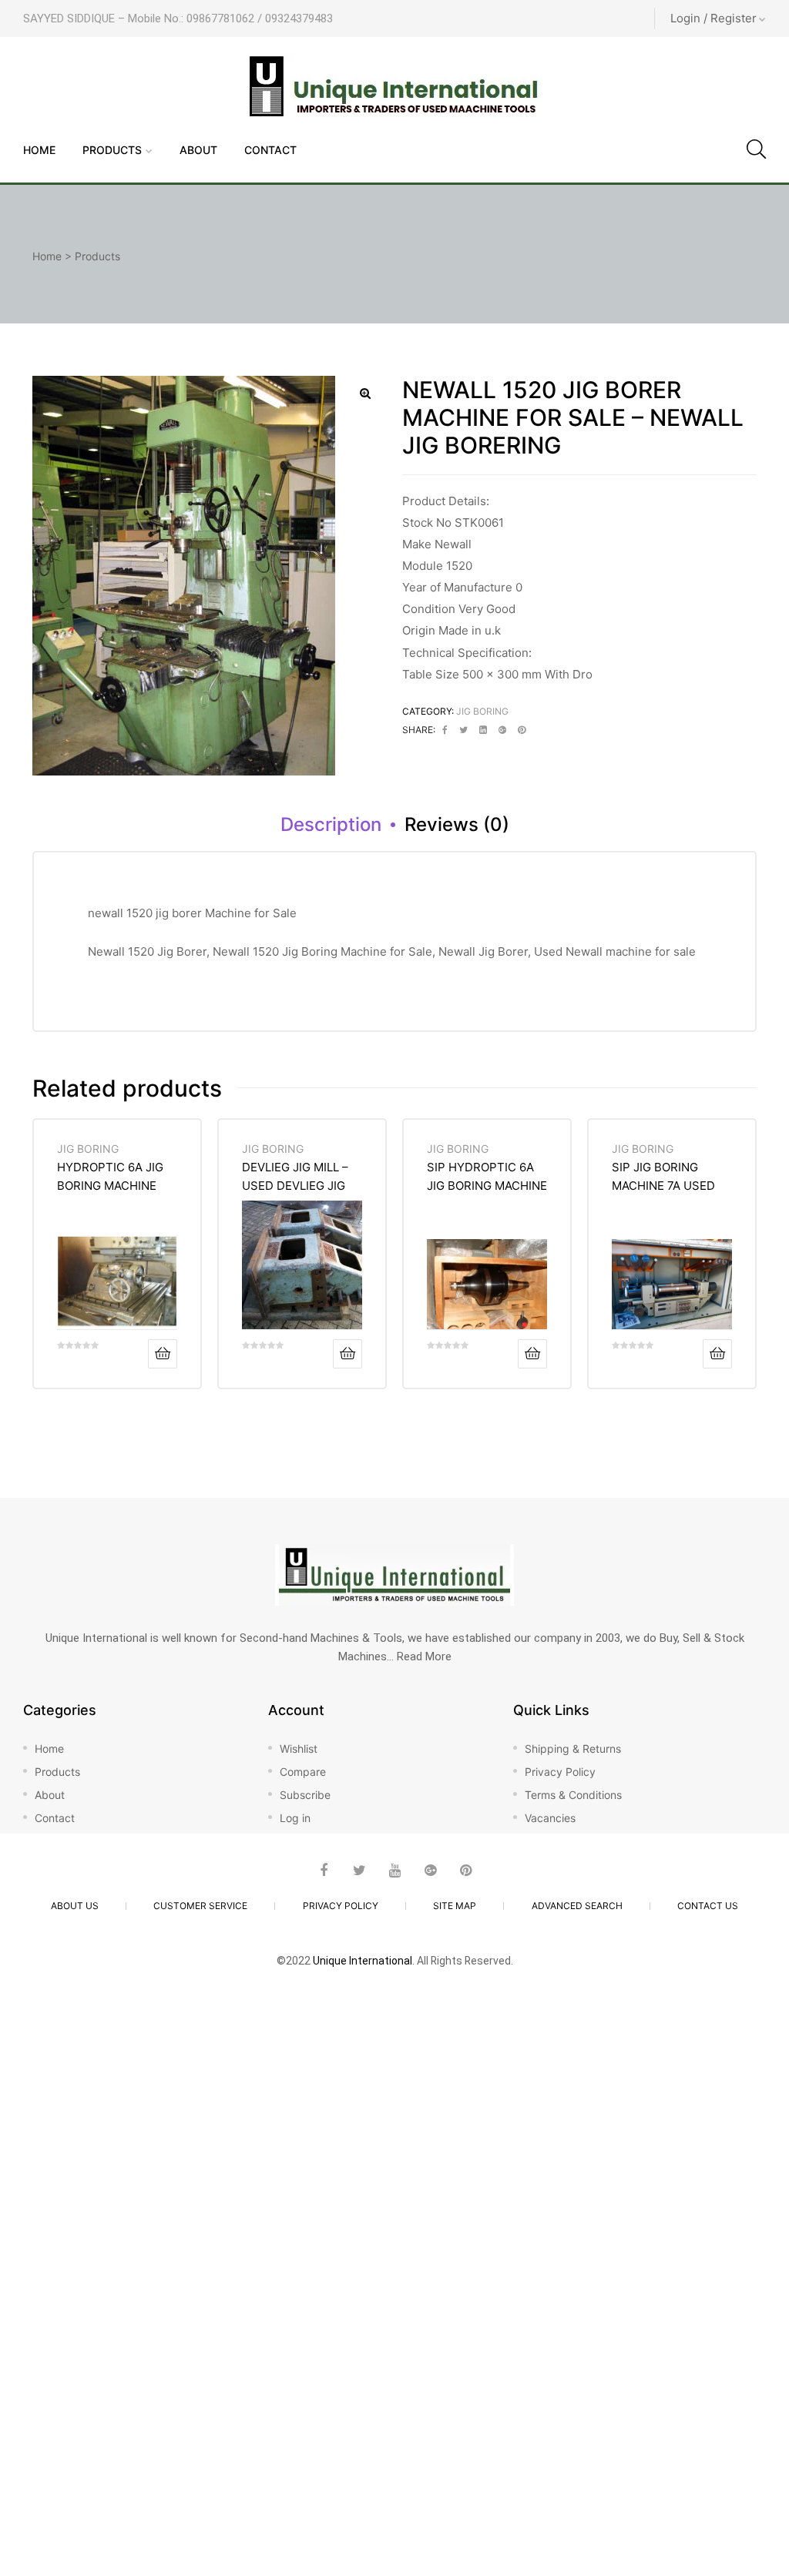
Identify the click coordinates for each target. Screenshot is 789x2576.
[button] (365, 394)
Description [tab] (331, 824)
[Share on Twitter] (463, 730)
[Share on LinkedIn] (483, 730)
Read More (424, 1656)
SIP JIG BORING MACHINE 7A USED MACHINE (663, 1176)
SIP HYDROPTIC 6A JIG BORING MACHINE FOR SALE (487, 1176)
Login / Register (713, 18)
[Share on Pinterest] (522, 730)
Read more (163, 1354)
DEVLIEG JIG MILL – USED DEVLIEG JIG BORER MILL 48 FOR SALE (297, 1176)
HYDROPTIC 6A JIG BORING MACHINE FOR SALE (110, 1176)
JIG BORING (482, 711)
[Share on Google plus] (502, 730)
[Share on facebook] (445, 730)
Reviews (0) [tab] (457, 824)
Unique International (363, 1961)
